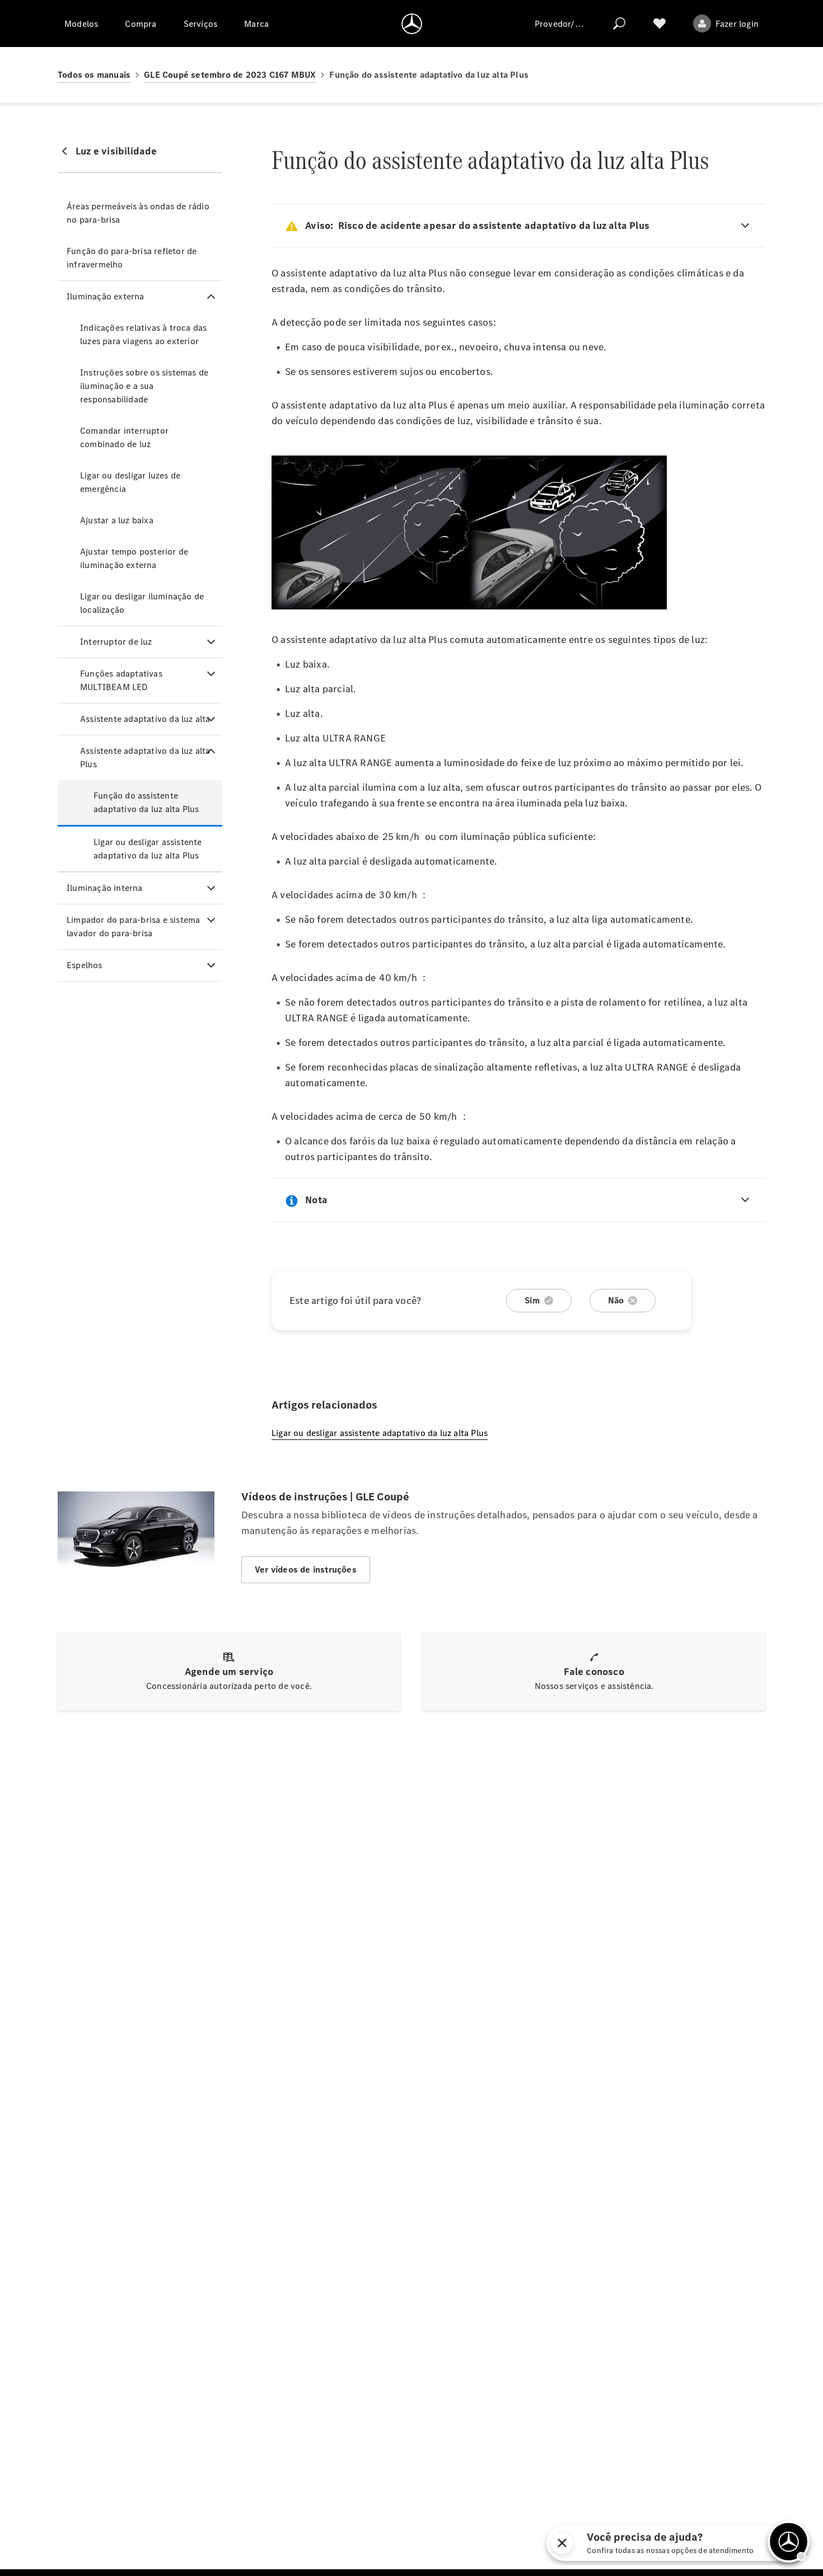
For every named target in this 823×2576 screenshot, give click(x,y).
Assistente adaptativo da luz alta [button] (145, 719)
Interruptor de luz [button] (116, 642)
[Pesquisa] (619, 24)
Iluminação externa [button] (106, 296)
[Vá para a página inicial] (412, 24)
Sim (532, 1300)
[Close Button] (690, 2543)
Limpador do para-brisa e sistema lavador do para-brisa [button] (133, 926)
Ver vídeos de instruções (306, 1569)
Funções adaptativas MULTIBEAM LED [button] (121, 680)
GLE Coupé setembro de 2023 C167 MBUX (230, 75)
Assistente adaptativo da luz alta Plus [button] (145, 757)
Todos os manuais (94, 75)
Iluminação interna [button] (105, 888)
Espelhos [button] (85, 965)
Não (616, 1300)
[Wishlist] (660, 24)
